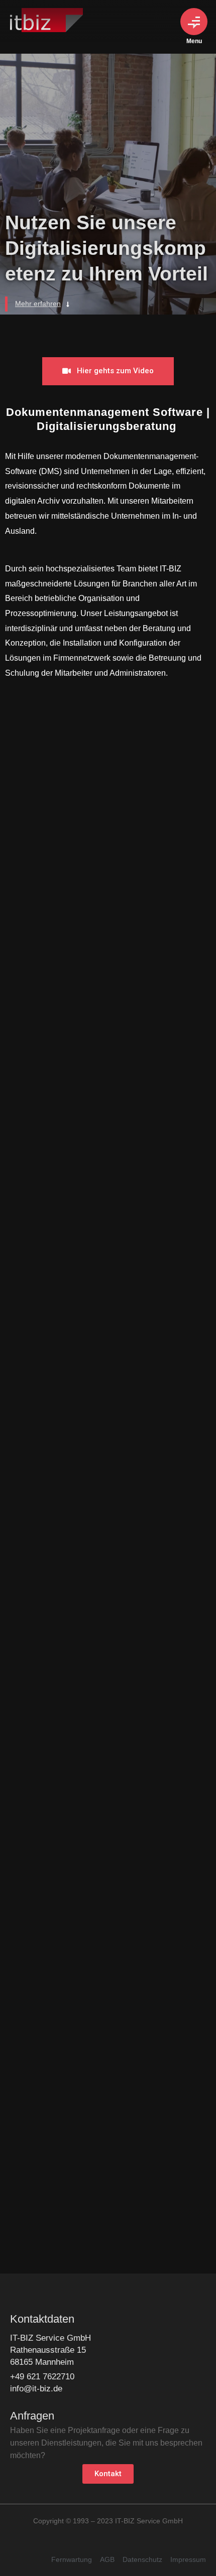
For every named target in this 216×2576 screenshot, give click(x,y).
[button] (108, 371)
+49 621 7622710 (42, 2377)
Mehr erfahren (38, 304)
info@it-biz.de (36, 2389)
